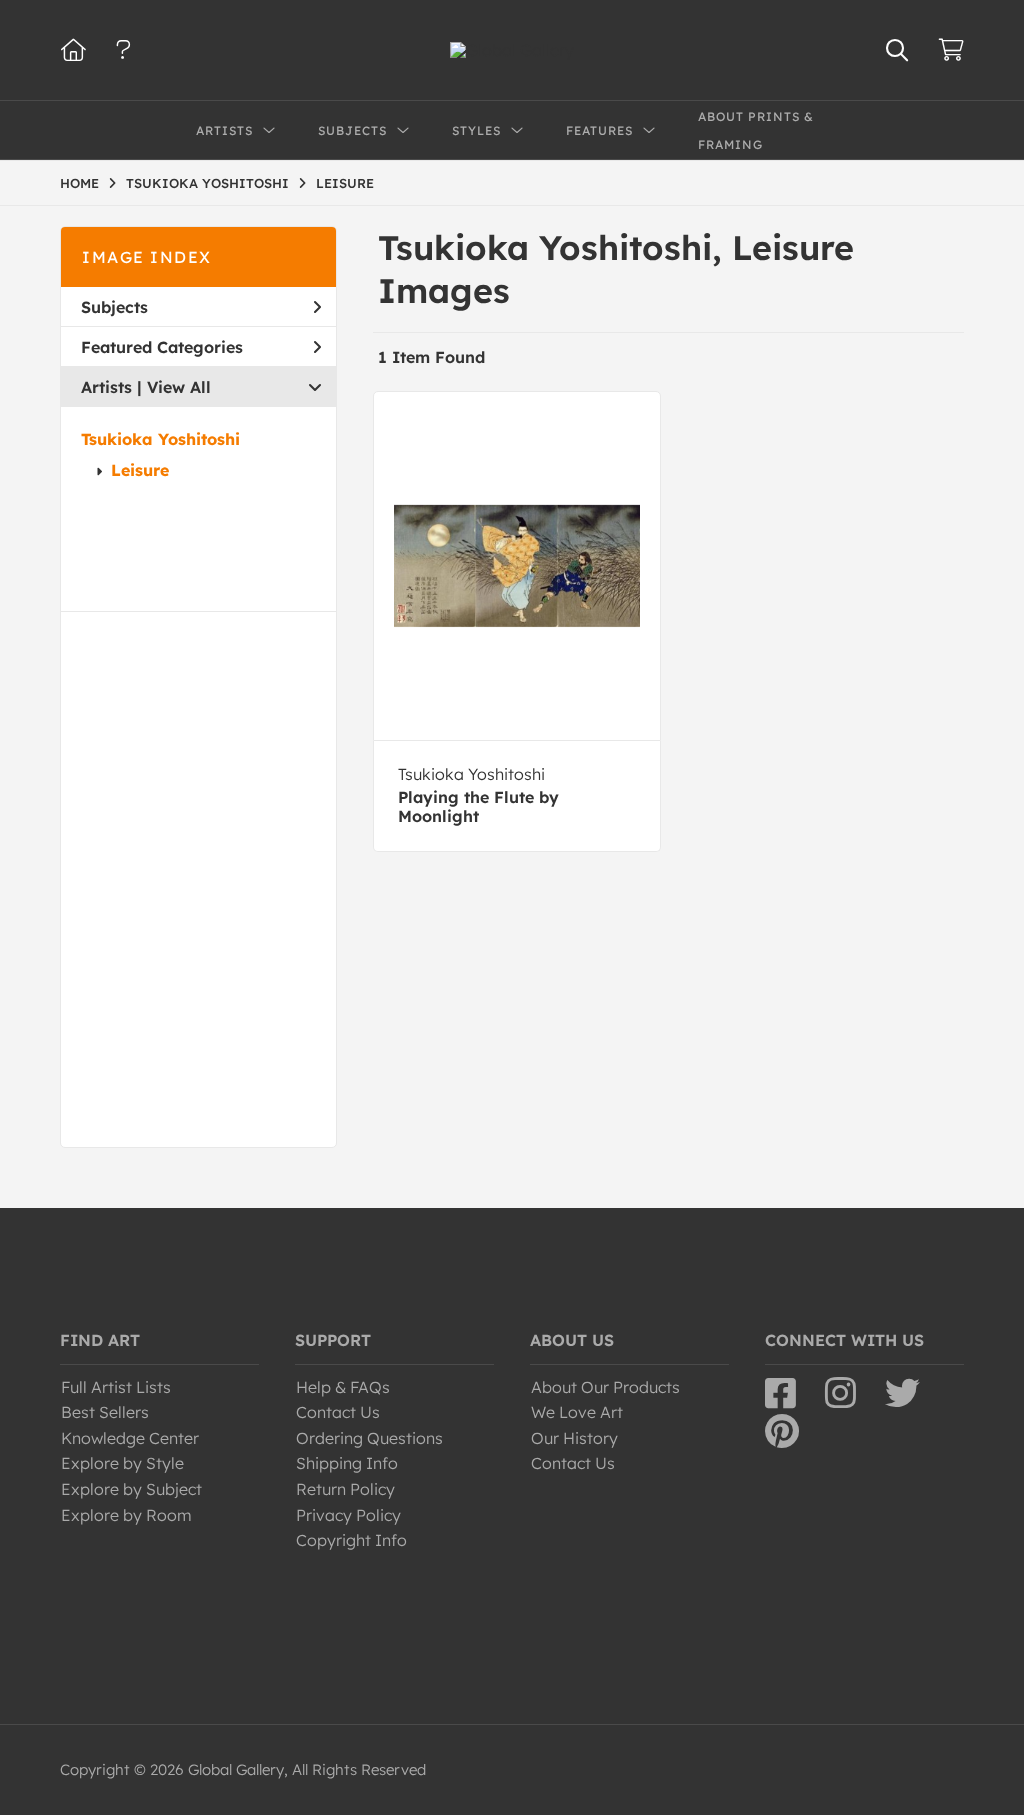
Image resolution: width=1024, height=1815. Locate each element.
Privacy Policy (348, 1515)
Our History (574, 1438)
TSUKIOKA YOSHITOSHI (207, 183)
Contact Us (338, 1412)
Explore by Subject (131, 1489)
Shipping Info (347, 1463)
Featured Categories (162, 347)
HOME (79, 183)
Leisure (140, 470)
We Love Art (577, 1412)
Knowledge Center (130, 1438)
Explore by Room (126, 1515)
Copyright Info (351, 1540)
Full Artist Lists (116, 1387)
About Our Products (605, 1387)
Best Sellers (105, 1412)
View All (179, 387)
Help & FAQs (343, 1387)
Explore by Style (122, 1463)
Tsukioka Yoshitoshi (160, 439)
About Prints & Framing (756, 130)
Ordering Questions (369, 1438)
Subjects (114, 307)
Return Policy (345, 1489)
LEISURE (345, 183)
